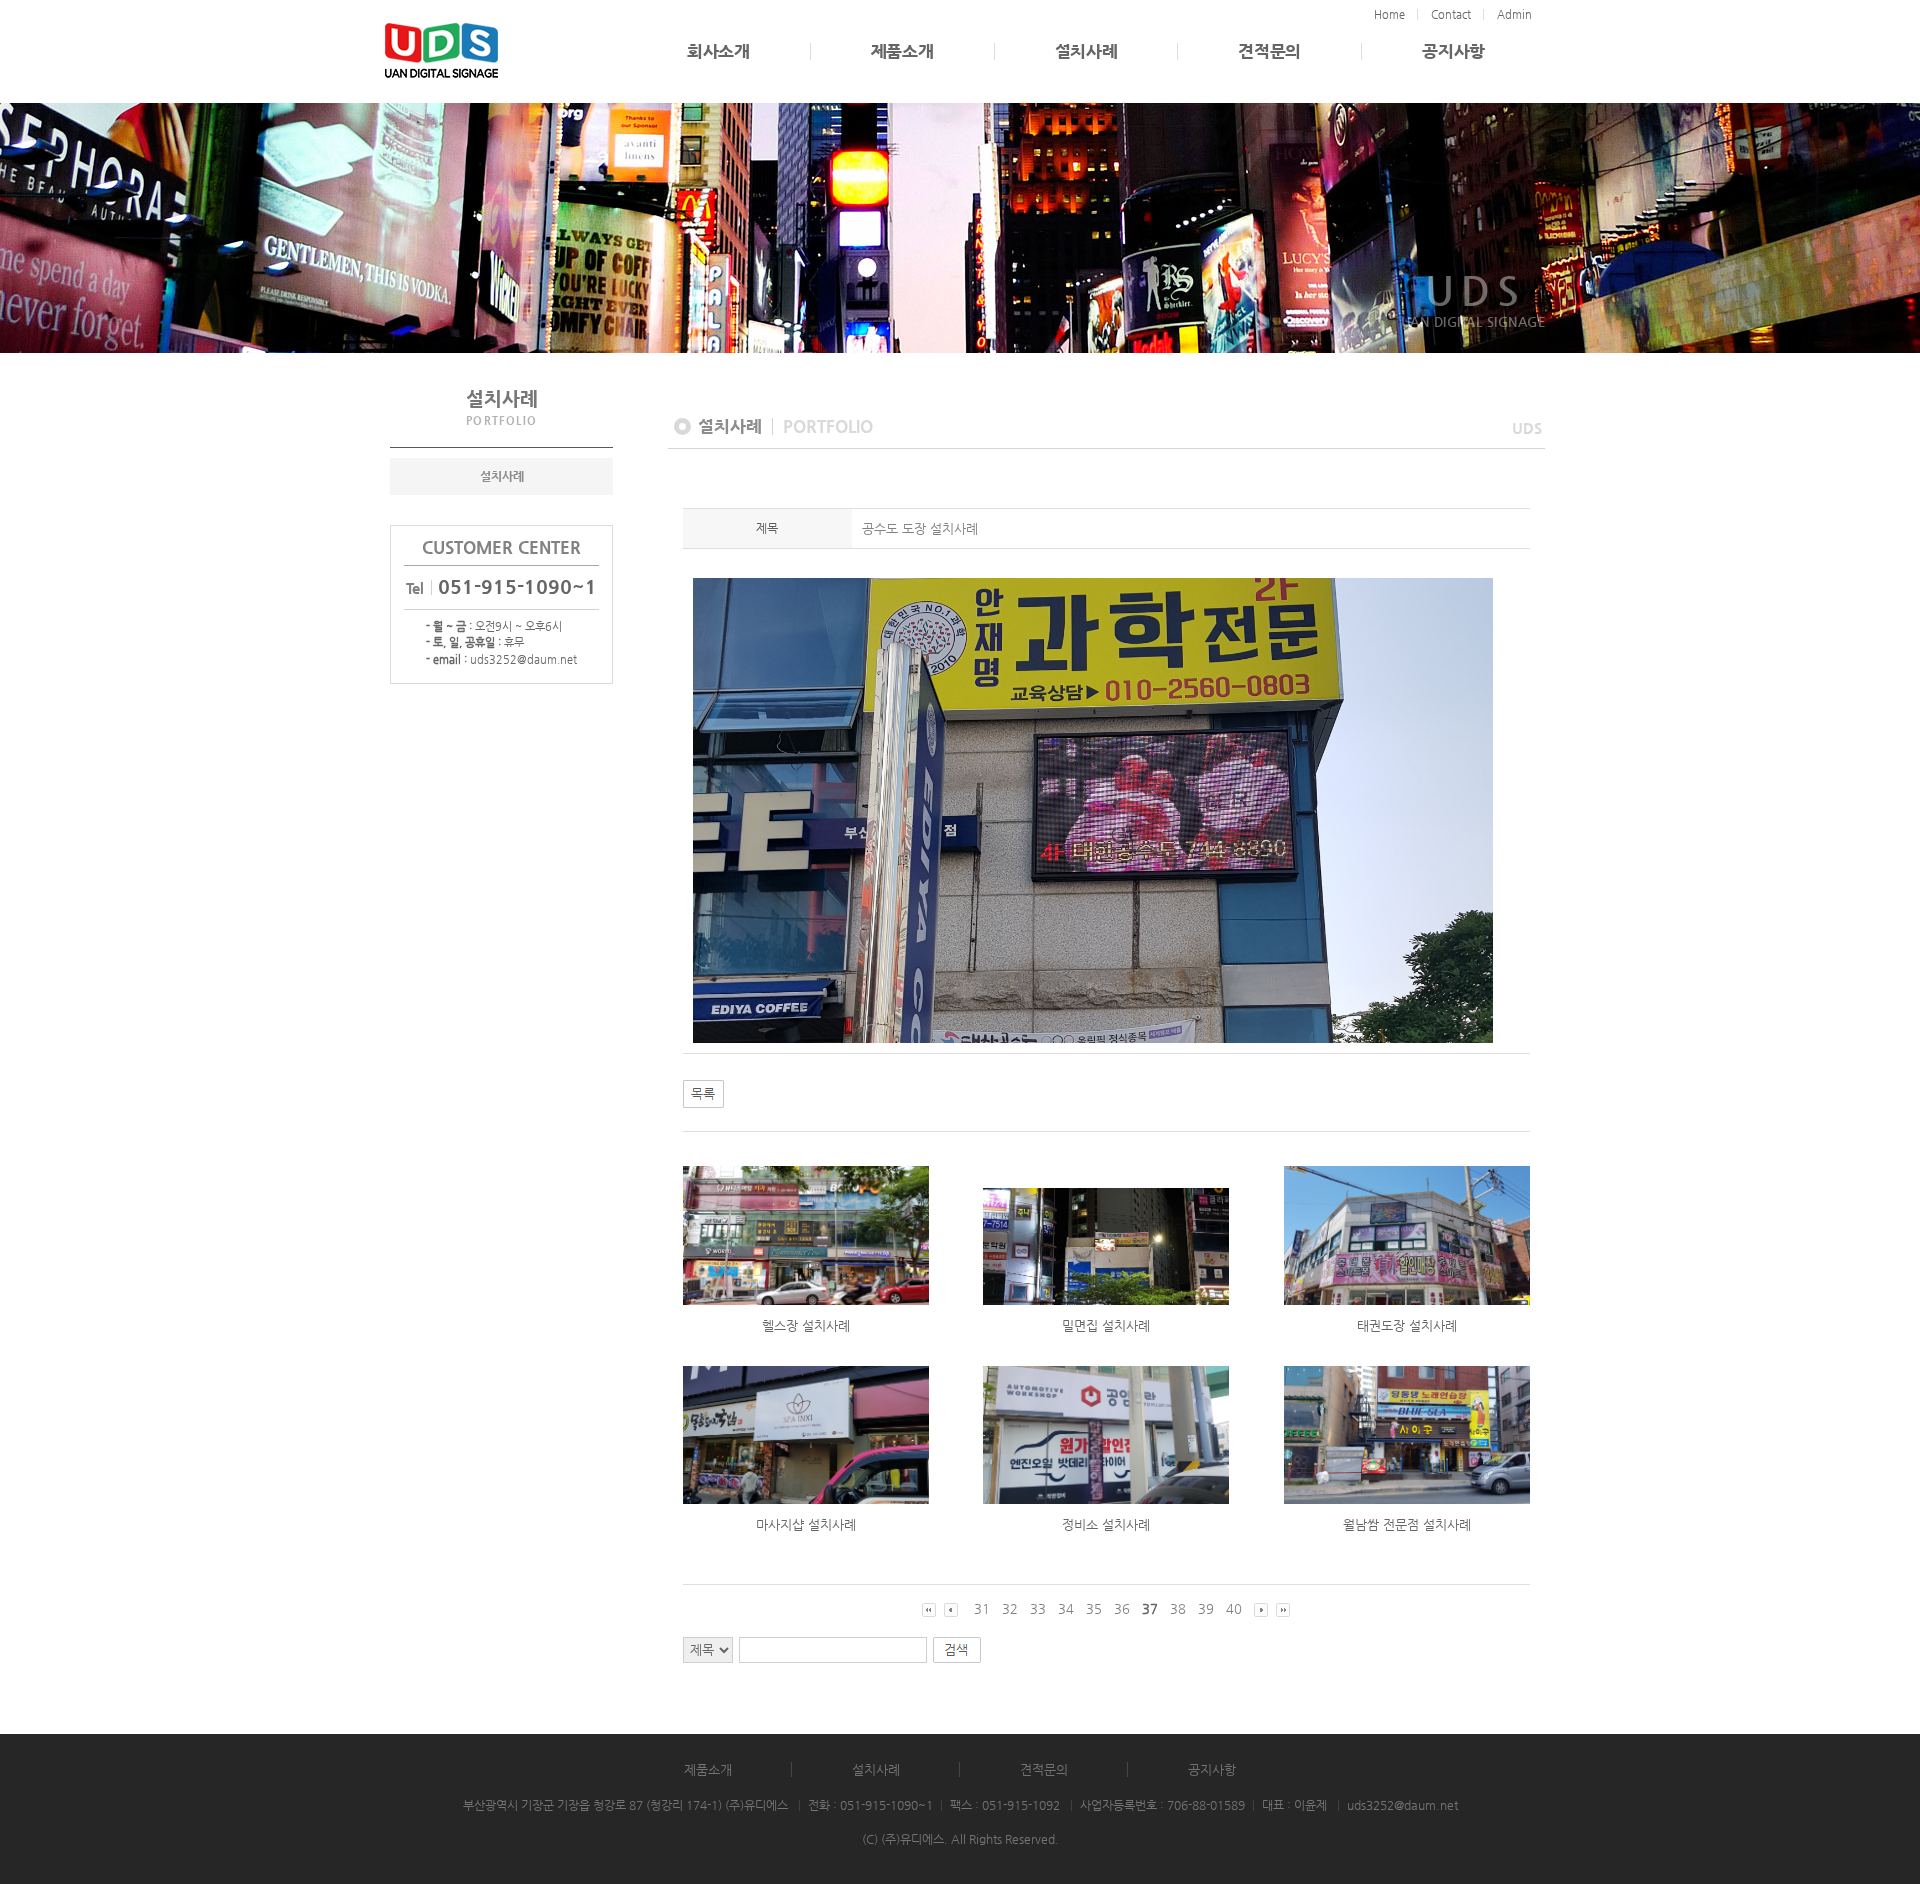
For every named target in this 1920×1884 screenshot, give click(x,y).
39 (1206, 1608)
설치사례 (1086, 51)
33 (1038, 1608)
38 (1178, 1608)
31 (982, 1608)
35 (1094, 1608)
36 (1122, 1608)
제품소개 (902, 51)
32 (1010, 1608)
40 (1234, 1608)
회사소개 (718, 51)
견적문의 (1269, 51)
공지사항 (1453, 51)
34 (1066, 1608)
